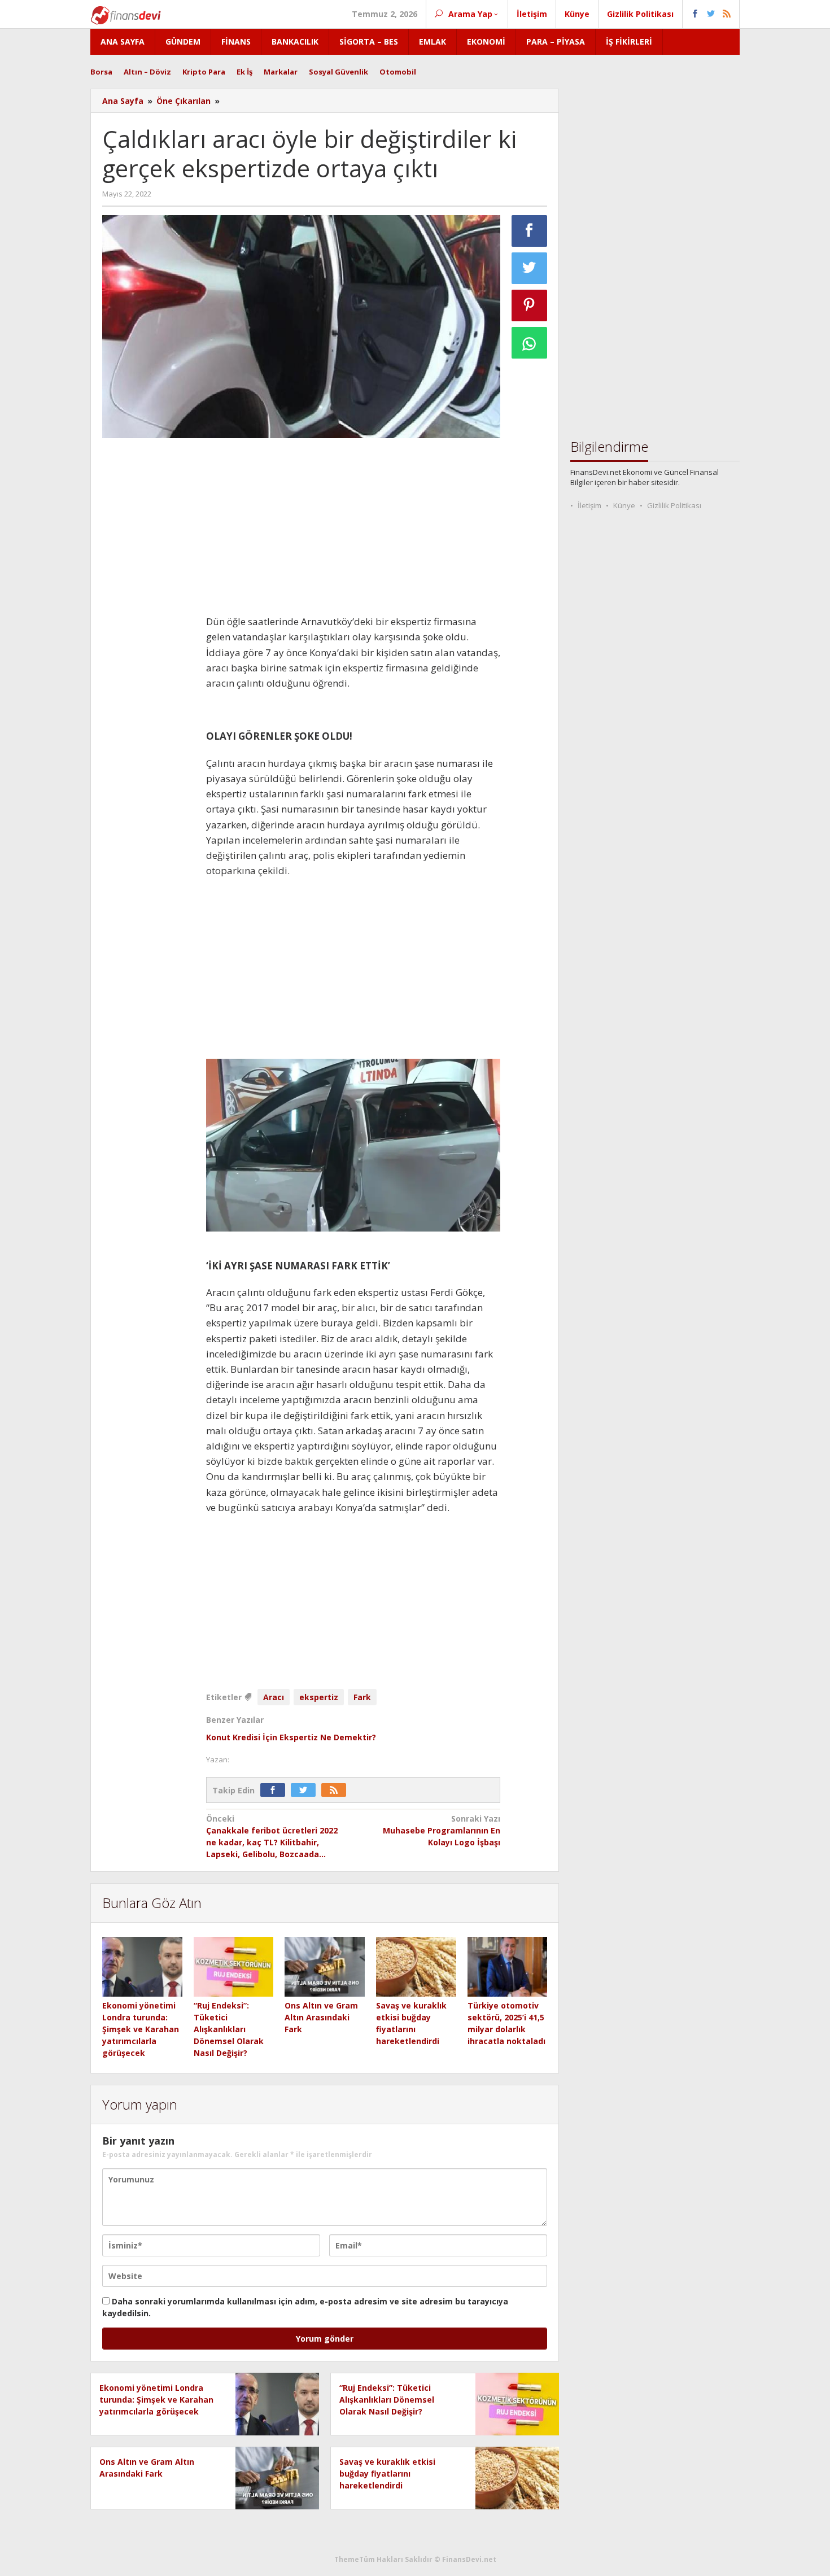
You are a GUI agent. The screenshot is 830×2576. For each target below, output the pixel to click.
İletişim (589, 505)
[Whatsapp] (530, 343)
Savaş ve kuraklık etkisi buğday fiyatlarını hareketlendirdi (387, 2474)
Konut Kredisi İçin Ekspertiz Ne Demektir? (291, 1737)
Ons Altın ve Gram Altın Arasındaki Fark (321, 2017)
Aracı (274, 1697)
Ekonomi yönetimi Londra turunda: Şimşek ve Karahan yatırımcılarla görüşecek (141, 2029)
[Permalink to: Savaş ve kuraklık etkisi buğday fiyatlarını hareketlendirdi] (416, 1967)
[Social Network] (711, 14)
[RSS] (337, 1790)
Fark (362, 1697)
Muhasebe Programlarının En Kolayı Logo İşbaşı (442, 1830)
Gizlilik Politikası (674, 505)
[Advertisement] (148, 616)
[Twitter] (306, 1790)
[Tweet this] (530, 268)
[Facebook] (276, 1790)
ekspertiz (319, 1697)
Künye (624, 505)
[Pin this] (530, 305)
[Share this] (530, 231)
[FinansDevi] (126, 14)
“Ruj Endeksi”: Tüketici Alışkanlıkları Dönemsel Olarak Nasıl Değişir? (229, 2029)
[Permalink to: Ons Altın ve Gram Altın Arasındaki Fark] (325, 1967)
